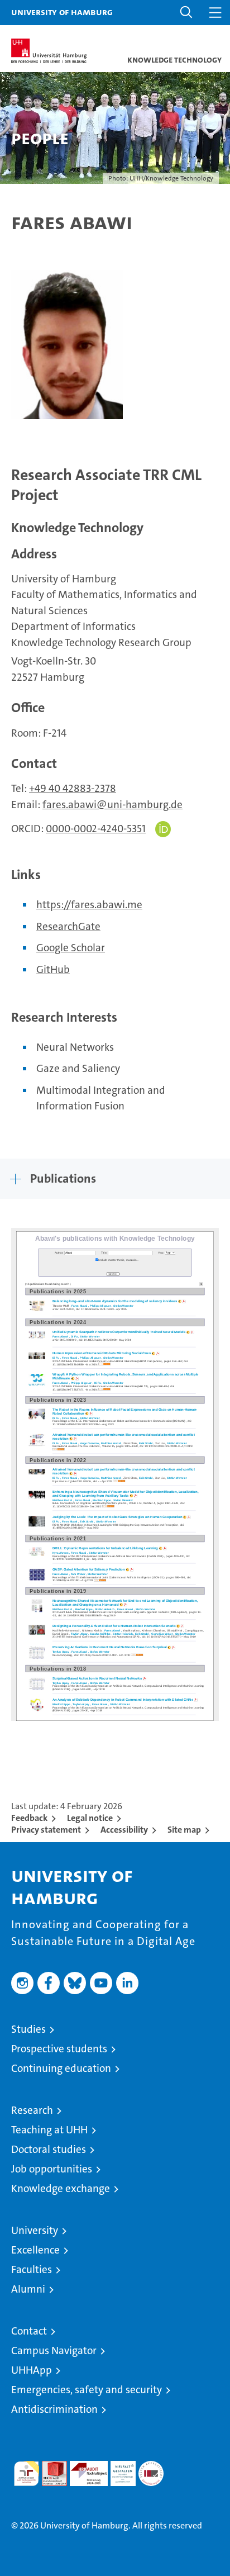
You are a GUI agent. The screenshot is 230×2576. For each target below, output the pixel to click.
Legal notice (90, 1818)
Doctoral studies (49, 2149)
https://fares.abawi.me (89, 905)
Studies (28, 2029)
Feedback (29, 1818)
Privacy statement (46, 1830)
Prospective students (59, 2049)
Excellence (35, 2250)
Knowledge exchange (61, 2188)
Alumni (28, 2289)
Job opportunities (52, 2169)
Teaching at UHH (49, 2130)
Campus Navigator (54, 2350)
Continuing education (61, 2068)
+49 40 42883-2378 (73, 788)
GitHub (53, 969)
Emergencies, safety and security (87, 2390)
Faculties (32, 2269)
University (35, 2230)
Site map (184, 1830)
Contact (29, 2331)
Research (32, 2110)
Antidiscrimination (54, 2409)
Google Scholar (71, 948)
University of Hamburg (62, 12)
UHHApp (32, 2370)
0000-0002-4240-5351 (96, 829)
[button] (186, 13)
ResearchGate (68, 926)
